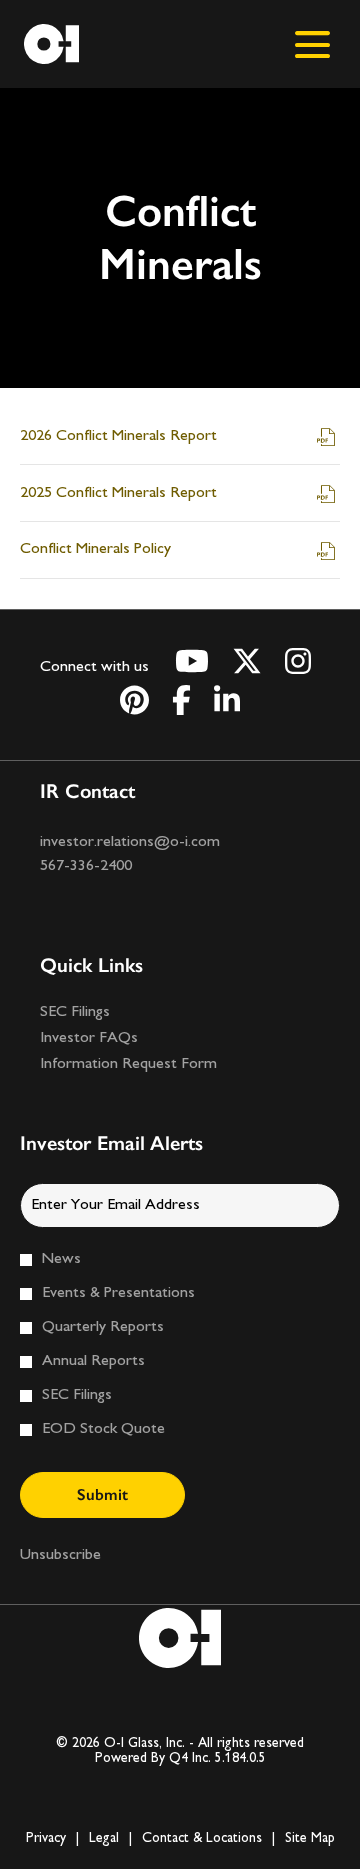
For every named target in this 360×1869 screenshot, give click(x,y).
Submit (102, 1494)
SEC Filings (100, 1013)
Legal (104, 1840)
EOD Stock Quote (103, 1429)
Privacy (46, 1840)
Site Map (310, 1840)
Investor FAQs (114, 1039)
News (61, 1259)
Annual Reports (93, 1361)
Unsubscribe (60, 1555)
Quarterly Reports (103, 1327)
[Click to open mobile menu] (312, 44)
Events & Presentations (118, 1293)
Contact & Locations (202, 1840)
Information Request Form (154, 1065)
